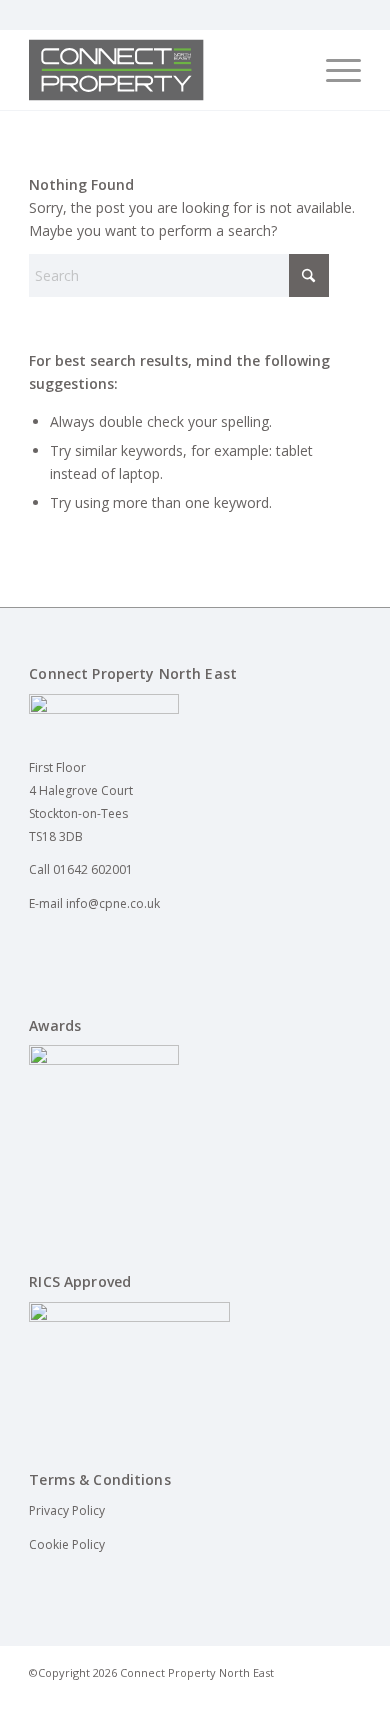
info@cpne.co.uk (113, 903)
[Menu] (333, 70)
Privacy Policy (67, 1510)
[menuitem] (333, 70)
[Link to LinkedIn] (316, 1694)
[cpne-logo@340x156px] (161, 70)
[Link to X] (346, 1694)
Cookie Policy (67, 1544)
